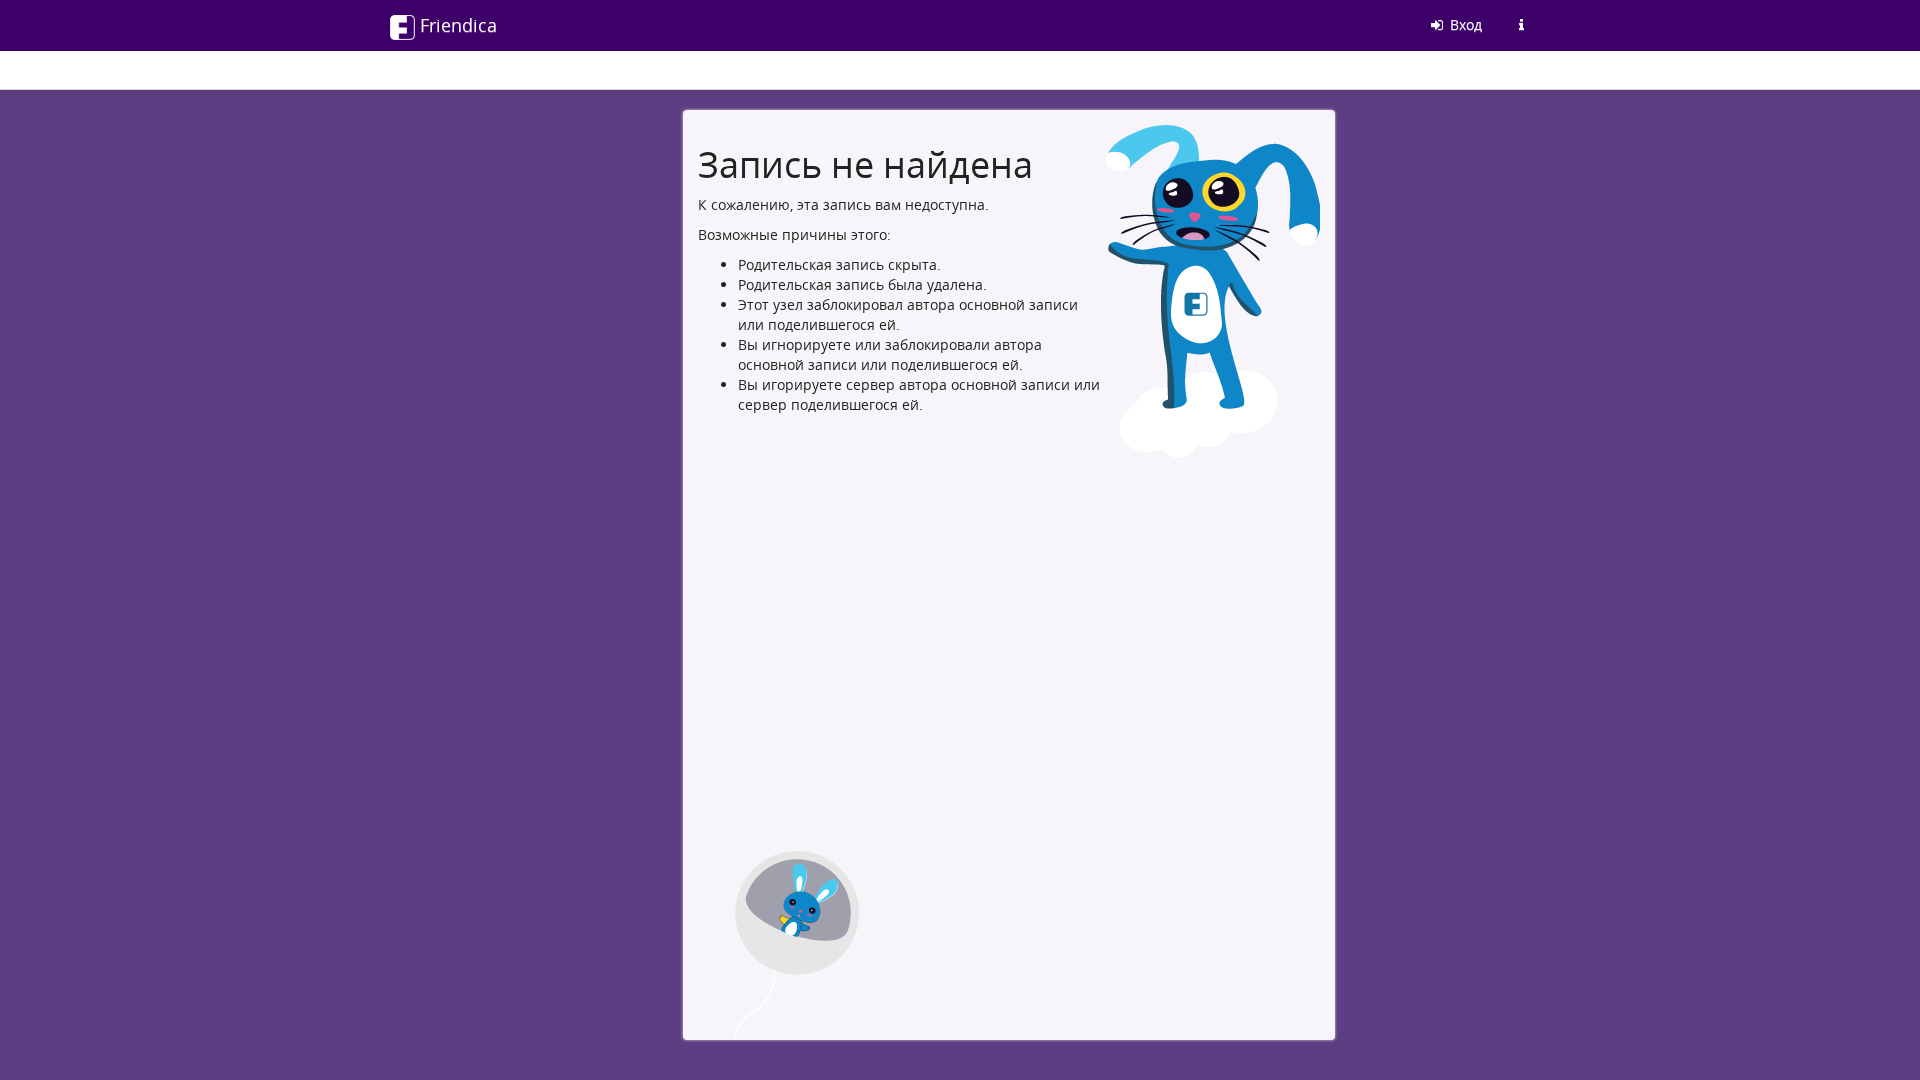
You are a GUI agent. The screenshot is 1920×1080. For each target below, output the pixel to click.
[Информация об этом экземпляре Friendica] (1521, 25)
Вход (1464, 24)
